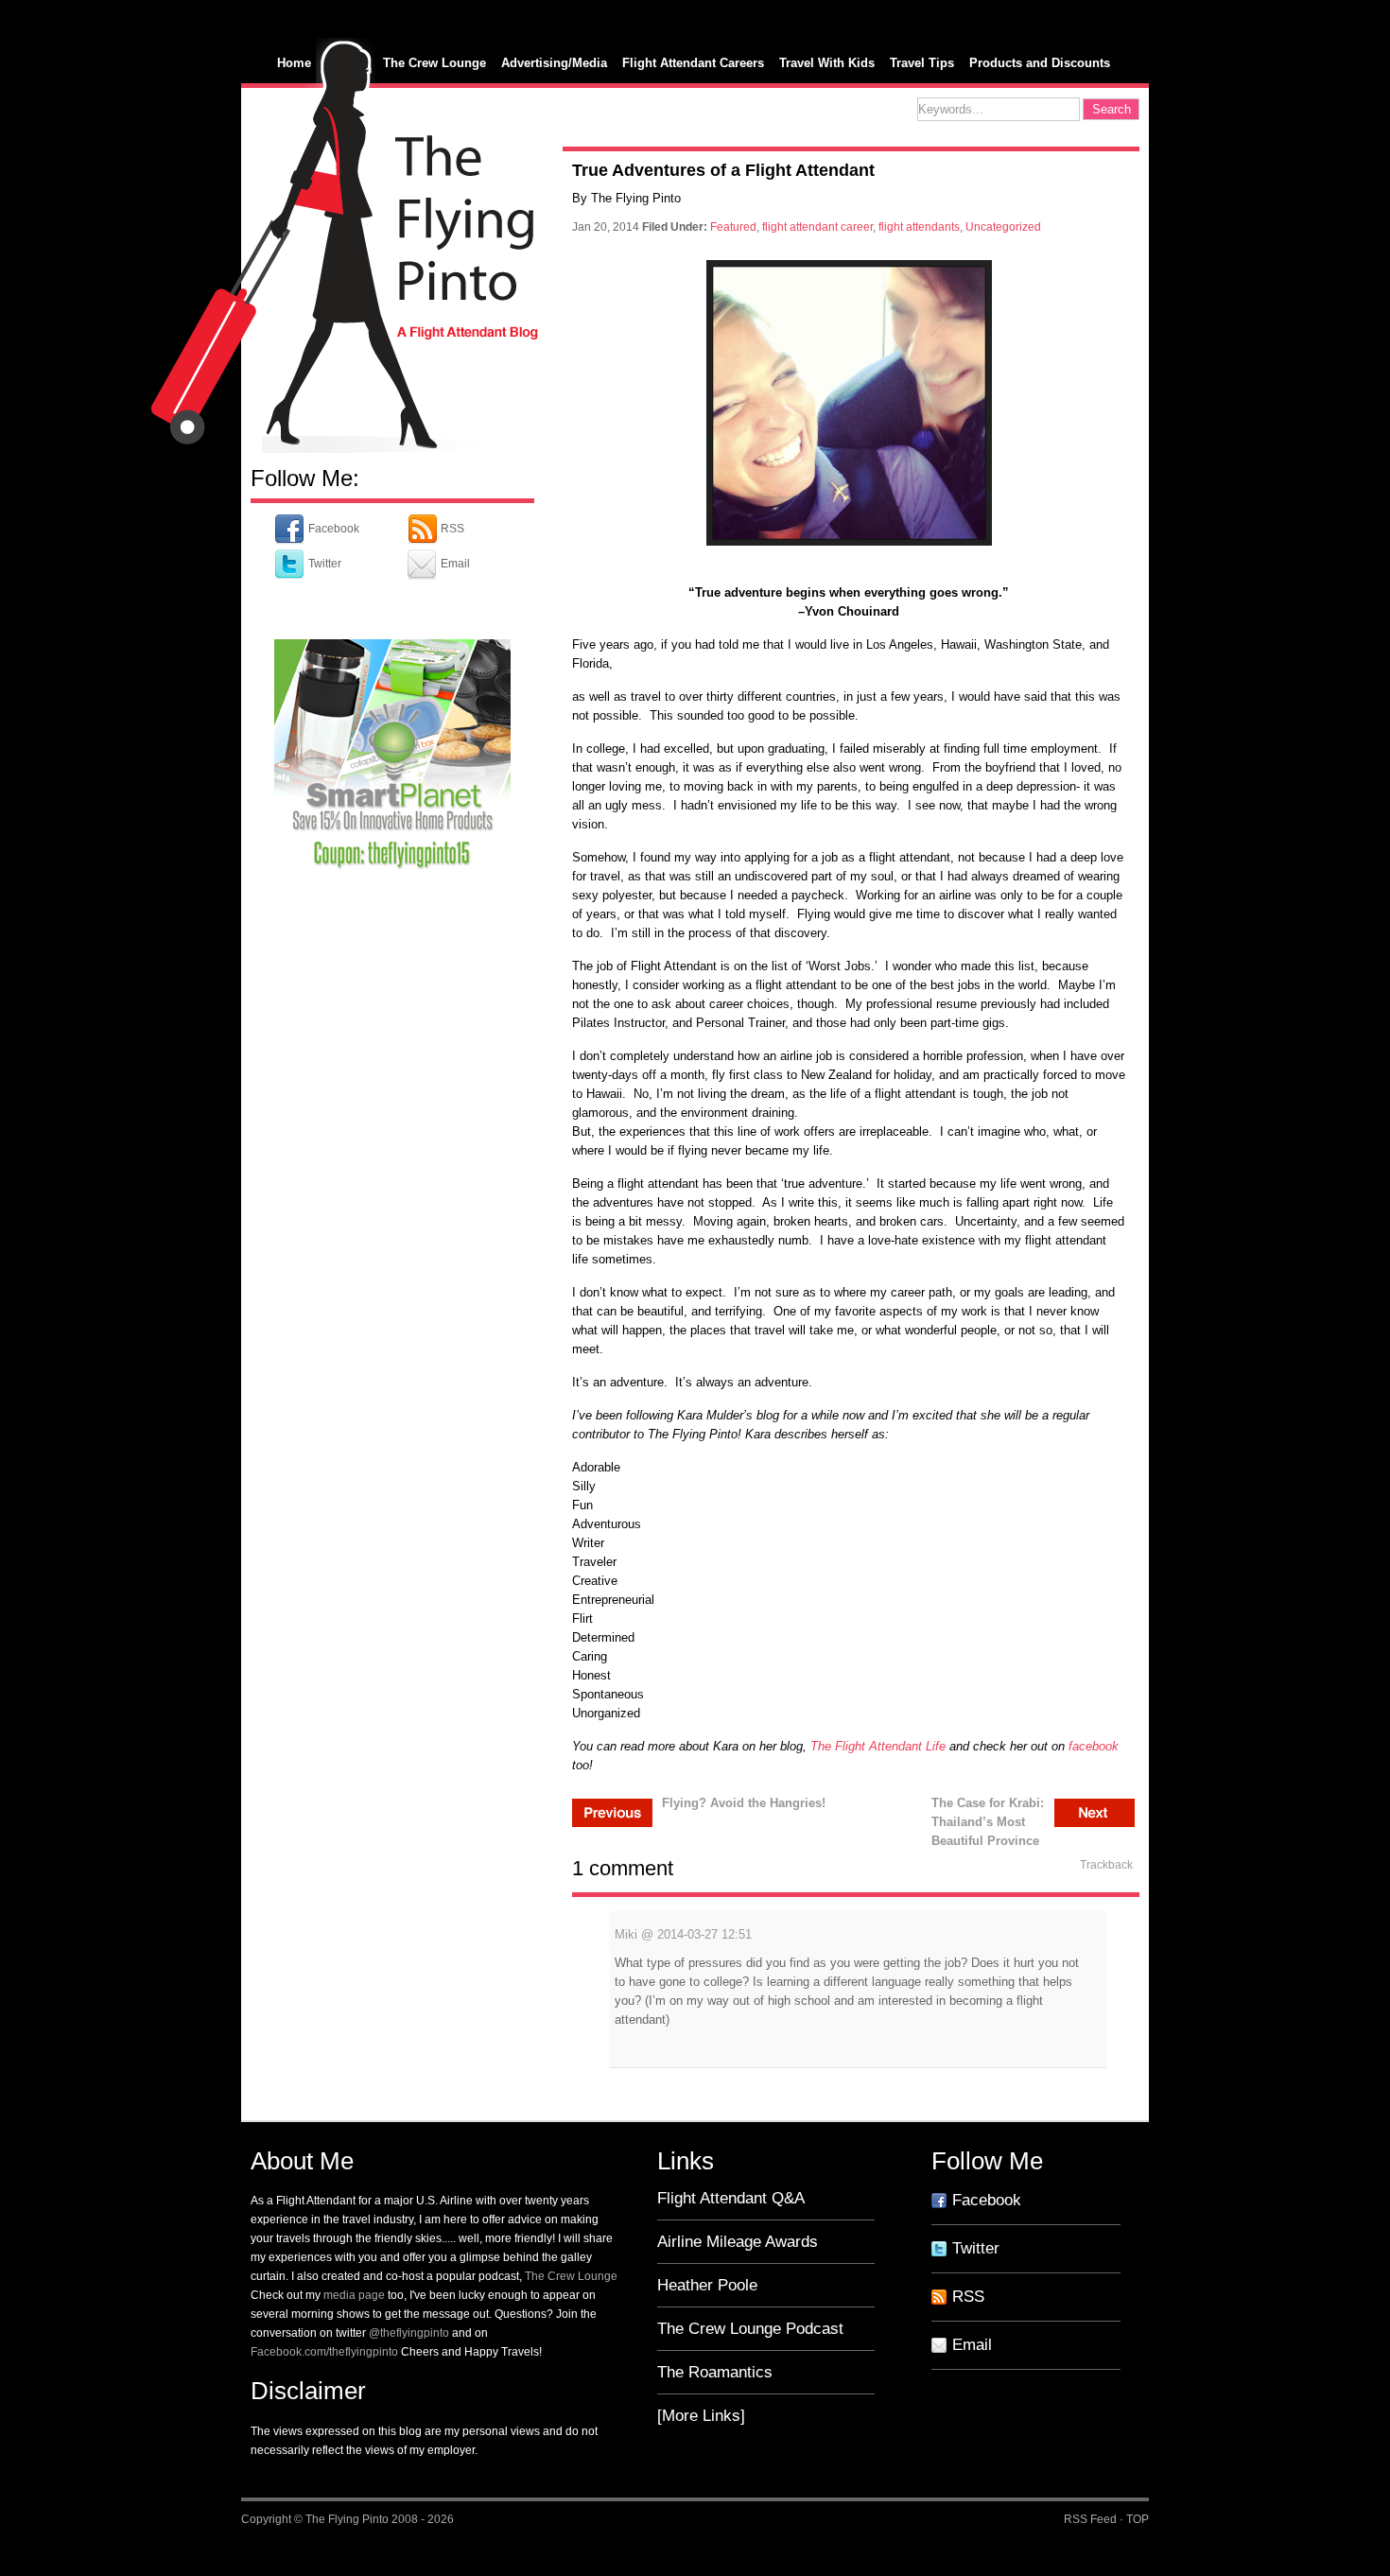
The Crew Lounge (434, 63)
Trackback (1106, 1865)
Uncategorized (1003, 227)
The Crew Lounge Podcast (750, 2329)
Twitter (323, 564)
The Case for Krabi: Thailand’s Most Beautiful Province (988, 1811)
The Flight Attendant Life (876, 1746)
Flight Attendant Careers (693, 63)
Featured (733, 227)
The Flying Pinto (347, 2519)
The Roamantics (715, 2372)
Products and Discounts (1040, 63)
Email (454, 564)
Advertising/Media (554, 63)
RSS (451, 529)
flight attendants (919, 227)
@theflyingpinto (409, 2333)
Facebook (332, 529)
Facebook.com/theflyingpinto (324, 2352)
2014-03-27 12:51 (704, 1934)
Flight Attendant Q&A (731, 2198)
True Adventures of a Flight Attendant (723, 170)
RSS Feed (1090, 2519)
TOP (1138, 2519)
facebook (1094, 1746)
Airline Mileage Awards (738, 2242)
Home (294, 63)
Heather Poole (707, 2285)
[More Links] (701, 2416)
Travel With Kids (827, 63)
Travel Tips (922, 63)
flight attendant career (817, 227)
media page (354, 2295)
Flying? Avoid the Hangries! (744, 1803)
